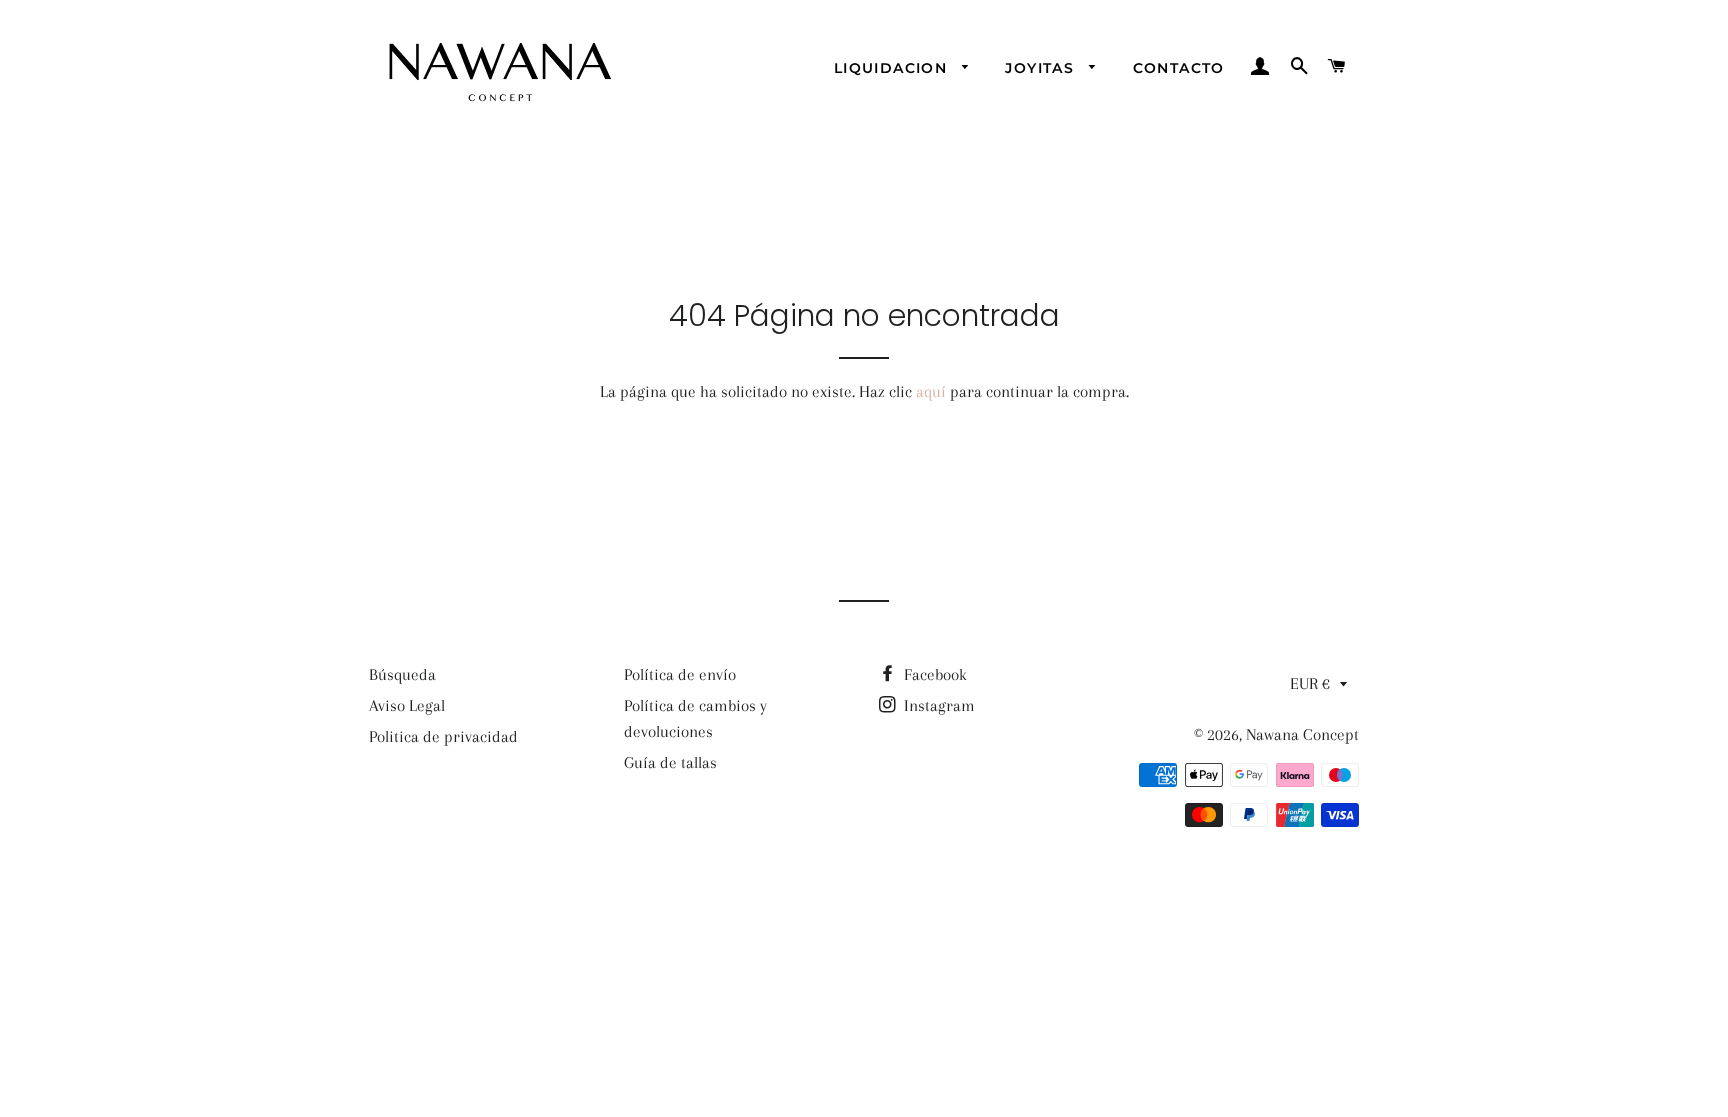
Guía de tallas (670, 762)
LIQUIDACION (893, 68)
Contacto (1179, 68)
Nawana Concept (1302, 734)
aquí (931, 391)
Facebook (933, 674)
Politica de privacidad (443, 736)
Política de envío (680, 674)
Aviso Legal (407, 705)
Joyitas (1042, 68)
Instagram (937, 705)
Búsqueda (402, 674)
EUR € (1310, 683)
